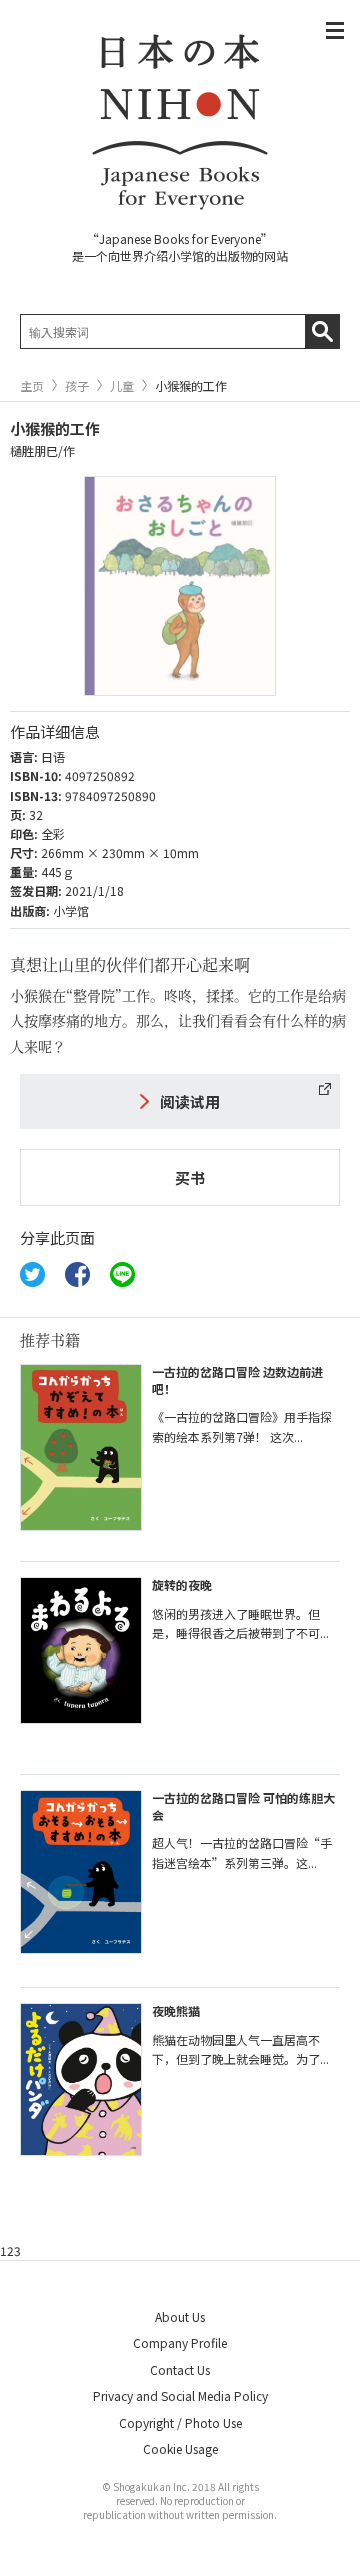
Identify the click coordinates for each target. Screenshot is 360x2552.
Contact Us (180, 2369)
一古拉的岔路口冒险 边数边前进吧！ (237, 1380)
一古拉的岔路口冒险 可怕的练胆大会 (243, 1806)
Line (122, 1274)
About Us (180, 2316)
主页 (32, 386)
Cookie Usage (180, 2448)
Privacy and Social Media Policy (180, 2395)
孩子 (77, 386)
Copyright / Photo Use (180, 2422)
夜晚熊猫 (176, 2010)
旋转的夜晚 (182, 1584)
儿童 (122, 386)
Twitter (32, 1274)
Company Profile (180, 2342)
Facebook (77, 1274)
